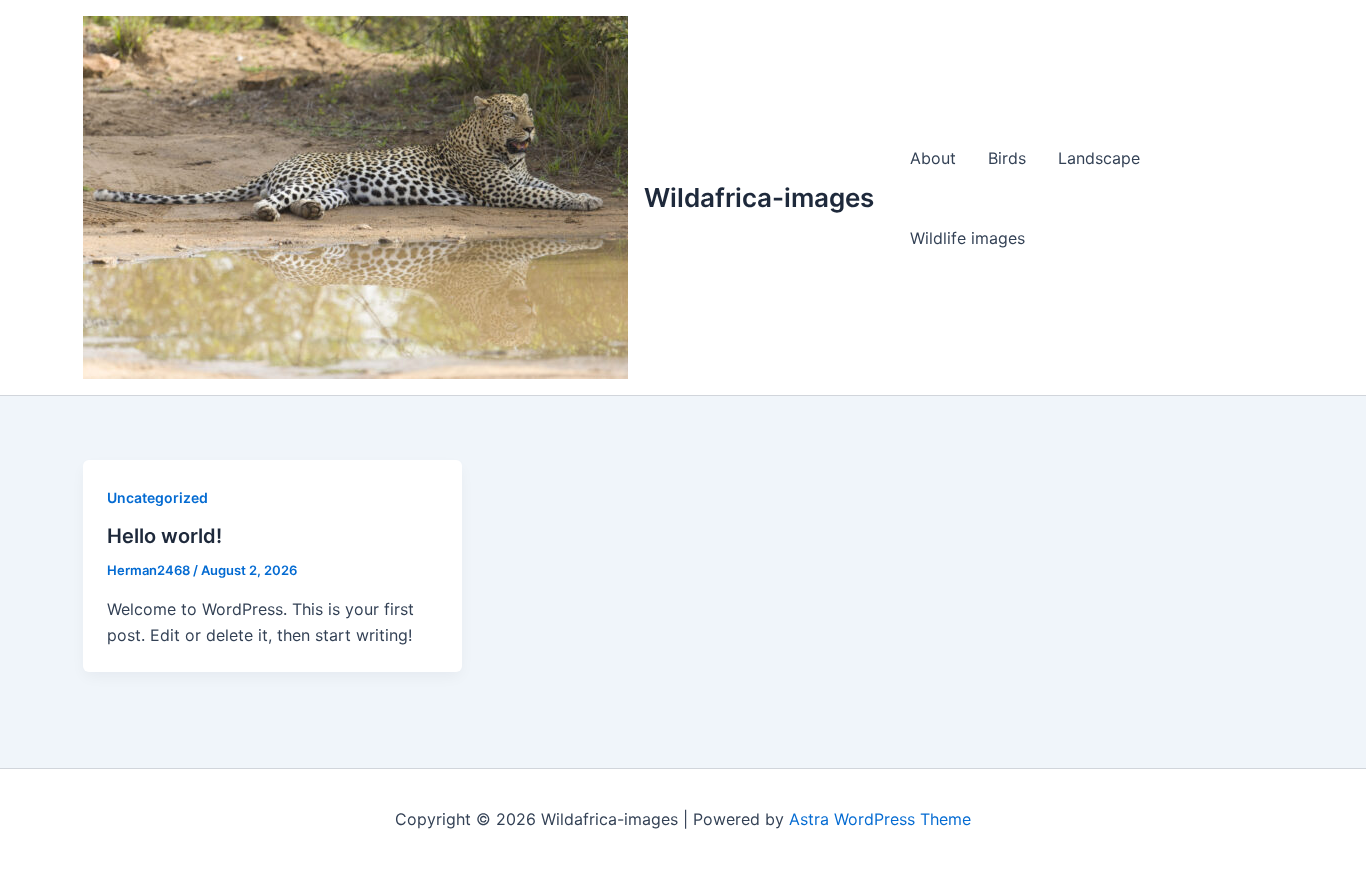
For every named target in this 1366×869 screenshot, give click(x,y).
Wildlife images (967, 238)
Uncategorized (157, 497)
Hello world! (164, 536)
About (933, 158)
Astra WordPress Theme (880, 819)
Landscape (1099, 158)
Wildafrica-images (759, 197)
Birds (1007, 158)
